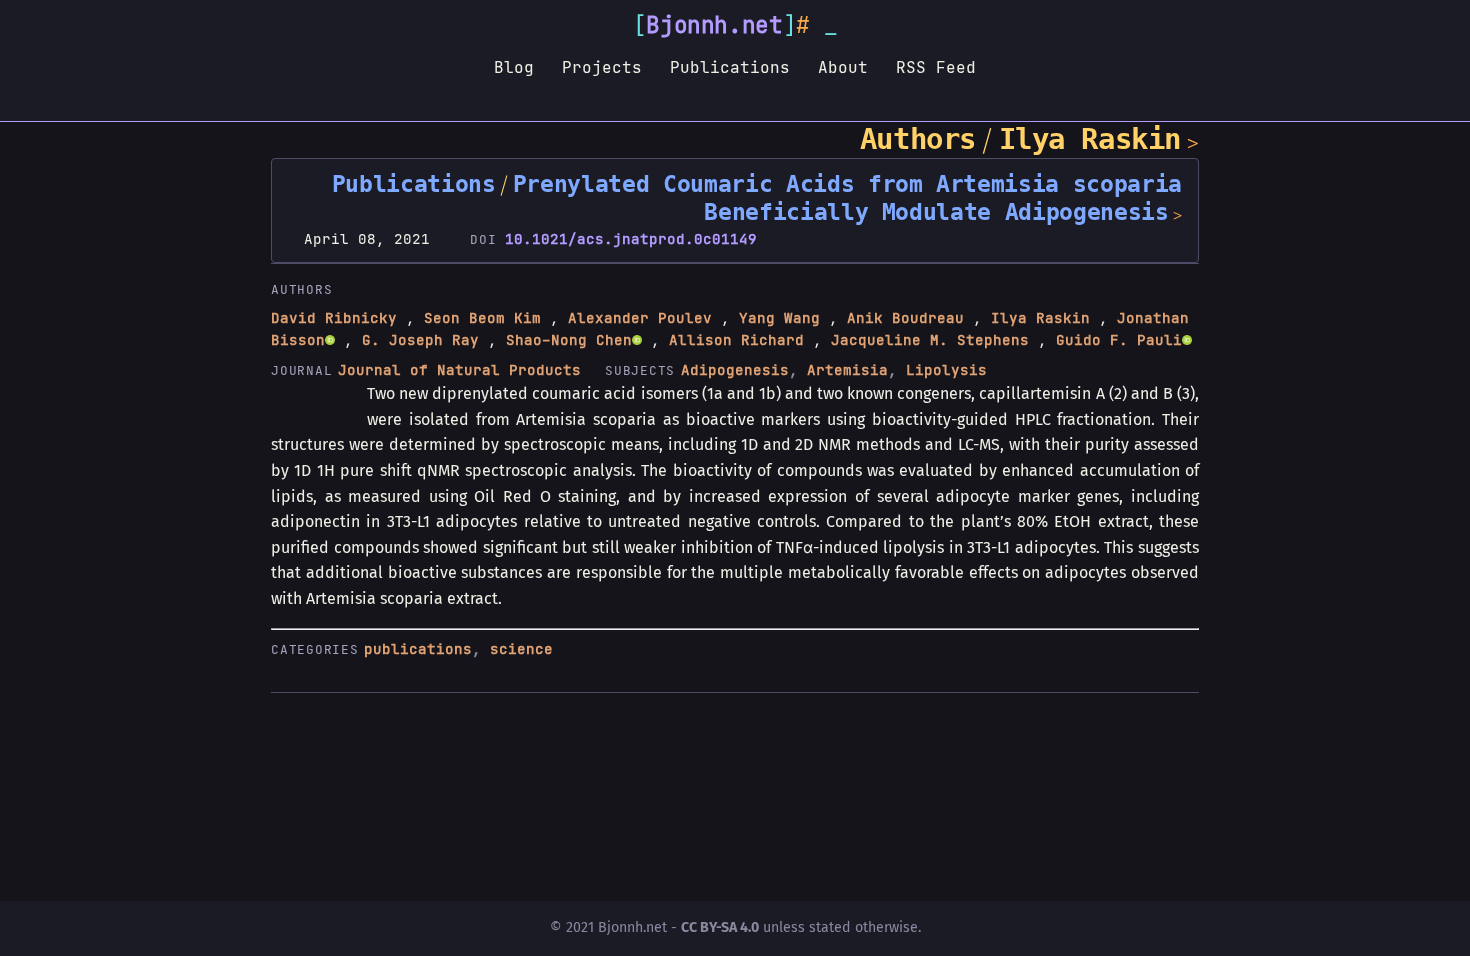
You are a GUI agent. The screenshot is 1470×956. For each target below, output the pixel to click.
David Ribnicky (334, 318)
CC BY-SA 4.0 (720, 927)
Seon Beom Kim (482, 318)
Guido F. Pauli (1119, 340)
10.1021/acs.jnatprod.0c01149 (631, 239)
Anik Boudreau (905, 318)
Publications (730, 67)
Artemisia (847, 370)
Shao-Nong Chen (569, 340)
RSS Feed (936, 67)
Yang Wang (779, 318)
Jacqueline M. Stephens (930, 340)
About (843, 67)
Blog (514, 67)
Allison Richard (736, 340)
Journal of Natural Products (459, 370)
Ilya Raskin (1090, 139)
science (521, 649)
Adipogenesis (735, 370)
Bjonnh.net (714, 25)
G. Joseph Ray (420, 340)
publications (418, 649)
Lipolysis (946, 370)
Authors (918, 139)
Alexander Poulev (640, 318)
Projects (602, 67)
